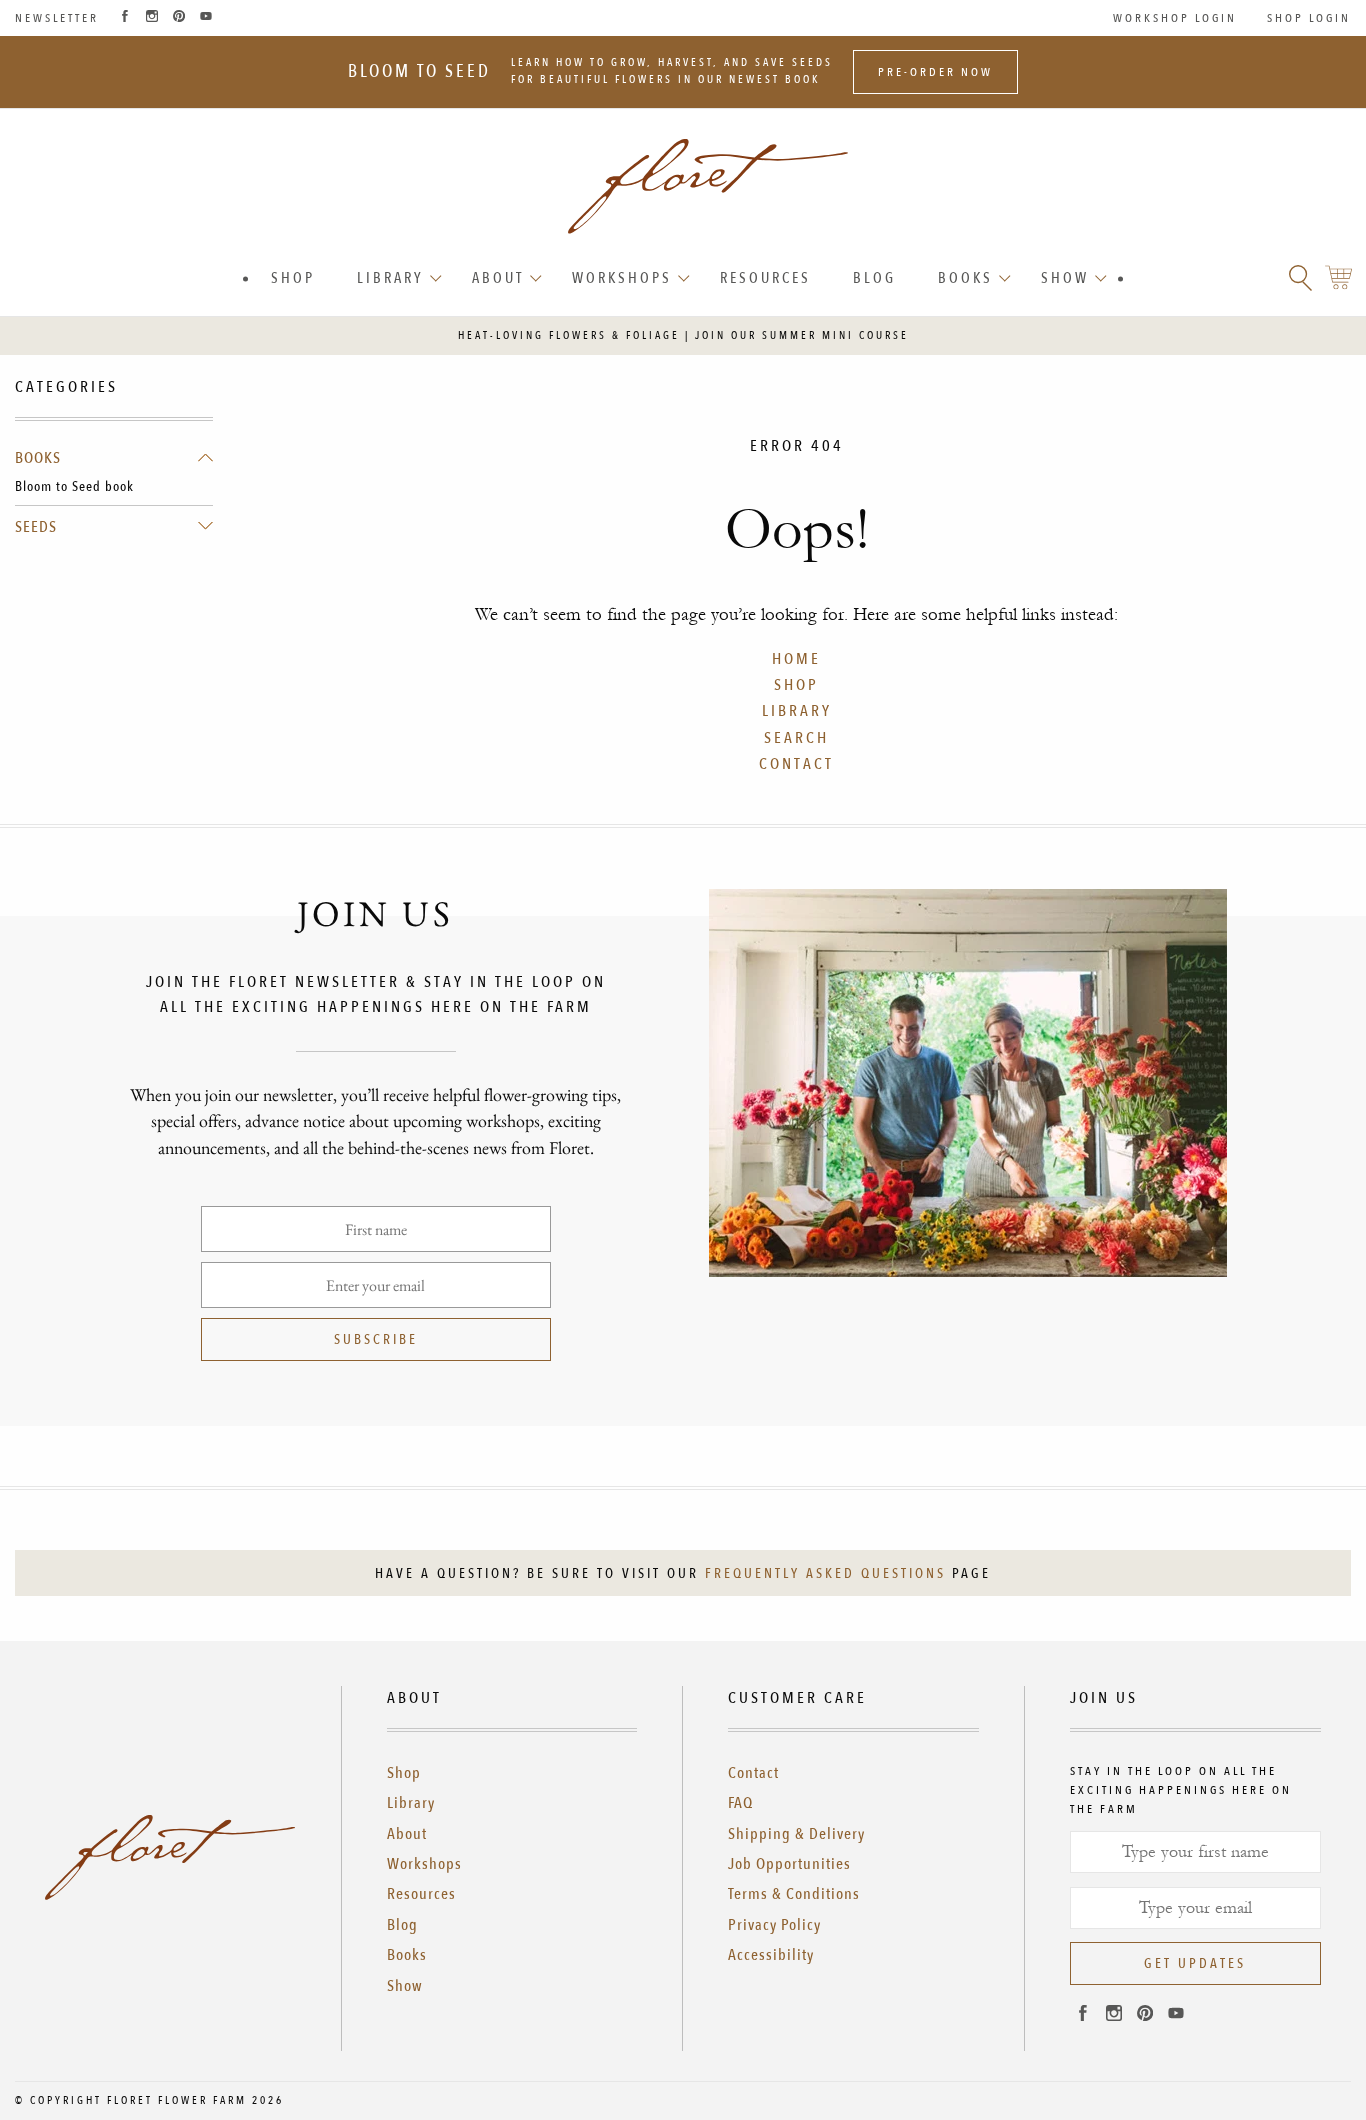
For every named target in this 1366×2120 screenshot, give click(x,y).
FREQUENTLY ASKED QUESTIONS (825, 1573)
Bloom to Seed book (74, 486)
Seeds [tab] (36, 527)
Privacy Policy (774, 1925)
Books (965, 278)
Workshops (622, 278)
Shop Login (1309, 18)
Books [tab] (38, 458)
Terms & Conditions (794, 1894)
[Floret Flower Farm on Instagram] (152, 18)
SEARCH (796, 738)
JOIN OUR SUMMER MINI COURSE (802, 335)
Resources (765, 278)
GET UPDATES (1195, 1963)
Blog (874, 278)
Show (1065, 278)
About (498, 278)
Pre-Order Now (935, 72)
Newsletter (57, 18)
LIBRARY (797, 711)
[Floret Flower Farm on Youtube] (206, 18)
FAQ (740, 1803)
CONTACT (796, 764)
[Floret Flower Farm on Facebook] (125, 18)
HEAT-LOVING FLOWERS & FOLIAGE (569, 335)
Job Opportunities (789, 1864)
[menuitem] (293, 278)
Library (390, 278)
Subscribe (376, 1339)
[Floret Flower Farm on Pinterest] (179, 18)
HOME (796, 659)
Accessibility (771, 1955)
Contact (753, 1773)
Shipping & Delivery (796, 1834)
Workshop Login (1175, 18)
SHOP (796, 685)
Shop (293, 278)
